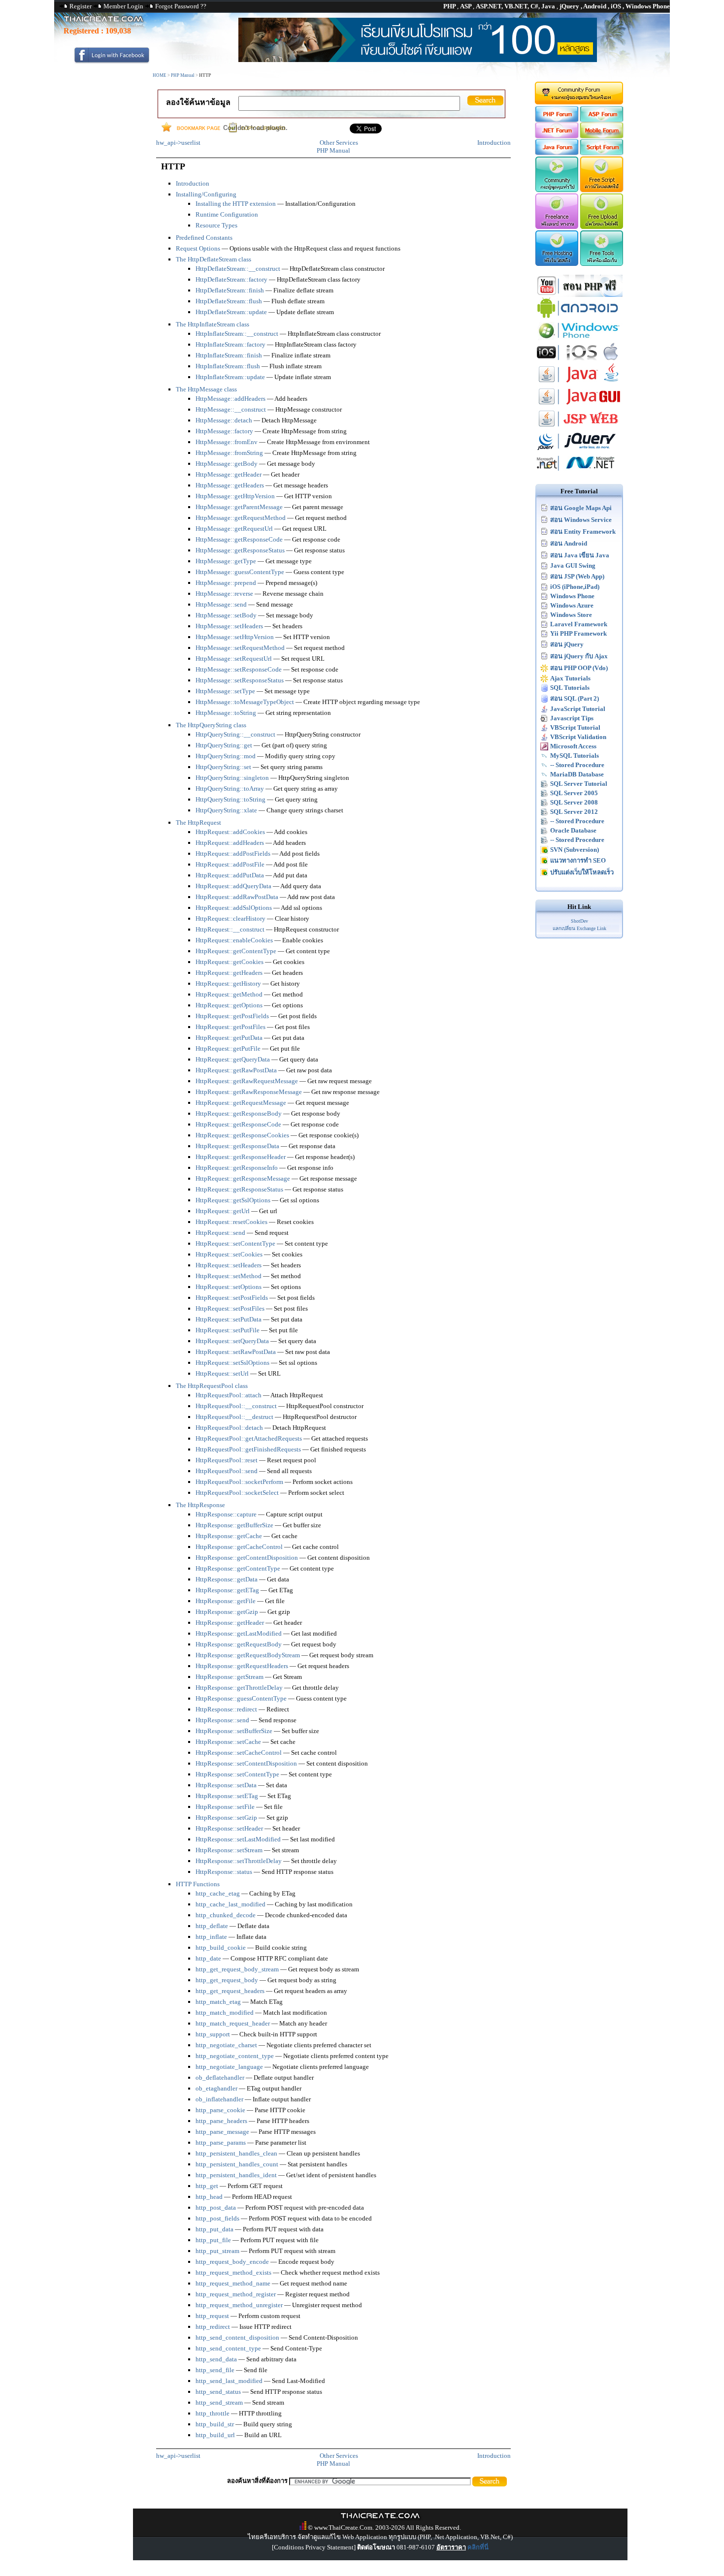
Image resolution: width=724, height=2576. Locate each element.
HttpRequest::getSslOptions (233, 1200)
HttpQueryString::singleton (232, 778)
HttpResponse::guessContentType (241, 1698)
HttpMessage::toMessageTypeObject (245, 702)
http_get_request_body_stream (237, 1969)
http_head (209, 2197)
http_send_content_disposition (237, 2337)
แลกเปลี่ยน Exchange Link (579, 928)
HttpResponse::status (224, 1872)
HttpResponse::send (222, 1720)
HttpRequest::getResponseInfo (237, 1168)
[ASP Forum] (602, 120)
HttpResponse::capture (226, 1514)
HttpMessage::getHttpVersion (235, 496)
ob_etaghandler (216, 2088)
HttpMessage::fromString (229, 453)
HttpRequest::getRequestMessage (241, 1103)
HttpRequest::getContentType (236, 951)
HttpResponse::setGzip (226, 1818)
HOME (160, 75)
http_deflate (212, 1926)
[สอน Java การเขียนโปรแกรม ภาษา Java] (579, 383)
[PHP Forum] (556, 120)
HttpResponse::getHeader (230, 1623)
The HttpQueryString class (211, 725)
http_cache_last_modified (230, 1904)
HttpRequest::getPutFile (228, 1048)
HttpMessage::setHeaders (229, 626)
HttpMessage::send (221, 604)
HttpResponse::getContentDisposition (247, 1558)
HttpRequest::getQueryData (233, 1059)
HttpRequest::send (220, 1233)
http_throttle (213, 2413)
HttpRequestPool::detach (229, 1428)
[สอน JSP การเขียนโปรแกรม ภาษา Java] (579, 428)
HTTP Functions (198, 1884)
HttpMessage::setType (225, 691)
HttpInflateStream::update (230, 377)
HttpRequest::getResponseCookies (242, 1135)
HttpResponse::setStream (229, 1850)
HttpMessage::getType (226, 561)
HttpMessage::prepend (226, 583)
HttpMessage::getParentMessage (239, 507)
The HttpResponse (200, 1505)
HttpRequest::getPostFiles (230, 1027)
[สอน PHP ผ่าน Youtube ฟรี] (579, 295)
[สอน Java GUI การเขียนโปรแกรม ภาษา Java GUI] (579, 405)
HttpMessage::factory (224, 431)
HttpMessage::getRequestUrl (234, 529)
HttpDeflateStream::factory (231, 279)
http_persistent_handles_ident (236, 2175)
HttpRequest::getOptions (229, 1005)
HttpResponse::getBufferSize (234, 1525)
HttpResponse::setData (226, 1785)
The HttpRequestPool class (212, 1386)
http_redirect (213, 2327)
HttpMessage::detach (224, 420)
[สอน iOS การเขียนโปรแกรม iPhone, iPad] (579, 361)
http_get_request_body (227, 1980)
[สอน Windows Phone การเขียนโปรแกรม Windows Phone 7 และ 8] (579, 339)
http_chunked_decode (226, 1915)
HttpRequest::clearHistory (230, 918)
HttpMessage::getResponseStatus (240, 550)
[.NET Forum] (556, 136)
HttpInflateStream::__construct (237, 334)
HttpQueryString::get (224, 745)
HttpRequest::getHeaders (229, 973)
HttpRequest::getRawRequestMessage (247, 1081)
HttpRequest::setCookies (229, 1254)
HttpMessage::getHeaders (230, 485)
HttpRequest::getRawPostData (236, 1070)
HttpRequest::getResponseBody (239, 1113)
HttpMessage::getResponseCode (239, 539)
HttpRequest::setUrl (222, 1373)
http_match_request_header (233, 2023)
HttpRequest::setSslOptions (232, 1363)
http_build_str (215, 2424)
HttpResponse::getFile (226, 1601)
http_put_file (213, 2240)
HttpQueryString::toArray (230, 789)
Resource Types (216, 225)
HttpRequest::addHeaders (230, 843)
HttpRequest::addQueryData (233, 886)
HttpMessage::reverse (224, 594)
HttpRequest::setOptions (229, 1287)
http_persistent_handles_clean (236, 2153)
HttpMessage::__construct (231, 409)
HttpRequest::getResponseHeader (241, 1157)
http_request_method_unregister (239, 2305)
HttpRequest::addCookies (230, 832)
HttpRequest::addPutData (230, 875)
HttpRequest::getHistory (228, 983)
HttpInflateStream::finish (229, 355)
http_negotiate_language (229, 2067)
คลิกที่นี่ (478, 2547)
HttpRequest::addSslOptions (234, 908)
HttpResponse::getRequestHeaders (242, 1666)
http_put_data (214, 2229)
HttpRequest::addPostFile (230, 864)
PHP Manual (183, 75)
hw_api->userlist (178, 143)
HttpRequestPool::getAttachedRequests (249, 1438)
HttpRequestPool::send (227, 1471)
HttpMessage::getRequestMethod (241, 518)
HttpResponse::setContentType (237, 1774)
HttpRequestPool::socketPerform (239, 1482)
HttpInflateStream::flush (228, 366)
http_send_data (216, 2359)
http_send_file (215, 2370)
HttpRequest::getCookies (230, 962)
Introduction (494, 143)
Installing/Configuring (206, 194)
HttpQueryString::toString (230, 799)
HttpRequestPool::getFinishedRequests (248, 1449)
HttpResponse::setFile (225, 1807)
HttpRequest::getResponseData (237, 1146)
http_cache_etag (218, 1893)
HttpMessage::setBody (226, 615)
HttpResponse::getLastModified (239, 1633)
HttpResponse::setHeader (229, 1828)
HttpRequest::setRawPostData (236, 1352)
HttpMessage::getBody (227, 464)
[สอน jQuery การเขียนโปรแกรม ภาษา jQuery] (579, 450)
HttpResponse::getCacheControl (239, 1547)
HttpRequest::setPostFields (232, 1298)
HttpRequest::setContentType (235, 1243)
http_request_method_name (233, 2283)
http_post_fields (217, 2218)
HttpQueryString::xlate (226, 810)
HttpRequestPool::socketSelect (237, 1493)
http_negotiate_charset (226, 2045)
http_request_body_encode (232, 2262)
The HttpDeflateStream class (214, 259)
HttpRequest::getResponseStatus (239, 1189)
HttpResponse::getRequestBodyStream (248, 1655)
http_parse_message (222, 2132)
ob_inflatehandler (219, 2099)
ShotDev (579, 921)
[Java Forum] (556, 153)
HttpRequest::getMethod (229, 994)
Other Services (339, 143)
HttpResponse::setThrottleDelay (239, 1861)
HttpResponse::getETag (227, 1590)
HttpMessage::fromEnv (227, 442)
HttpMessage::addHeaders (230, 399)
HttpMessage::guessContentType (240, 572)
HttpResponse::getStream (230, 1677)
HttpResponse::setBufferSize (234, 1731)
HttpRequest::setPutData (229, 1319)
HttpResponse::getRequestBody (239, 1644)
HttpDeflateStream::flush (229, 301)
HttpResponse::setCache (228, 1742)
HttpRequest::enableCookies (234, 940)
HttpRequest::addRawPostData (237, 897)
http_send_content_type (228, 2348)
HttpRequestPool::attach (229, 1395)
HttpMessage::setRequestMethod (240, 648)
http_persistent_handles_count (237, 2164)
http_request (212, 2316)
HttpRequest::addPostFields (233, 853)
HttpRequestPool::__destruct (234, 1417)
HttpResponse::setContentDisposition (246, 1763)
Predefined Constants (204, 238)
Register (81, 6)
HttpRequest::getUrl (223, 1211)
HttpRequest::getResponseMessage (243, 1178)
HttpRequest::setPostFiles (230, 1308)
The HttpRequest (198, 822)
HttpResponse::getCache (229, 1536)
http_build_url (215, 2435)
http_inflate (211, 1937)
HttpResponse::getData (227, 1579)
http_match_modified (225, 2012)
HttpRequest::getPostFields (232, 1016)
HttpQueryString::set (223, 767)
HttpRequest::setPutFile (228, 1330)
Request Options (198, 248)
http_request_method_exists (233, 2272)
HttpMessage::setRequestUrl (234, 659)
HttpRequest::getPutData (229, 1038)
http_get (207, 2186)
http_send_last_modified (229, 2381)
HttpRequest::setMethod (229, 1276)
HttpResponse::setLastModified (238, 1839)
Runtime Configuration (227, 214)
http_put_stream (217, 2251)
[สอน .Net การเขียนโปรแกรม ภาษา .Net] (579, 472)
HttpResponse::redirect (226, 1709)
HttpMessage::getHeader (229, 474)
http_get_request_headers (230, 1991)
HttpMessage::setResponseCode (239, 669)
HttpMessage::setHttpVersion (235, 637)
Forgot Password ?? (181, 6)
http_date (208, 1958)
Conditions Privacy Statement (314, 2547)
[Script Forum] (602, 153)
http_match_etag (218, 2002)
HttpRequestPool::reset (227, 1460)
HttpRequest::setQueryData (232, 1341)
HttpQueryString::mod (226, 756)
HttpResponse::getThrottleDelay (239, 1688)
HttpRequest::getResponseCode (238, 1124)
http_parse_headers (221, 2121)
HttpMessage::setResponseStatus (240, 680)
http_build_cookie (221, 1948)
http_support (213, 2034)
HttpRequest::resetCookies (231, 1222)
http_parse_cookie (220, 2110)
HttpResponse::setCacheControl (239, 1753)
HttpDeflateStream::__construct (238, 269)
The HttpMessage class (206, 389)
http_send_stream (219, 2402)
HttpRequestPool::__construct (236, 1406)
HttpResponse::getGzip (227, 1612)
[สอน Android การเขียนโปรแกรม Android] (579, 317)
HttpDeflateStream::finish (230, 290)
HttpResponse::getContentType (238, 1568)
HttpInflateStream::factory (230, 344)
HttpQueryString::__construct (235, 734)
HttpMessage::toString (226, 713)
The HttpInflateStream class (213, 324)
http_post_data (216, 2207)
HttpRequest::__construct (230, 929)
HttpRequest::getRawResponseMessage (249, 1092)
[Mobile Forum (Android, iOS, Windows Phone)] (602, 136)
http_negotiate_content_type (235, 2056)
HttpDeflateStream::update (231, 312)
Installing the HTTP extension (236, 204)
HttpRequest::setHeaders (229, 1265)
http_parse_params (221, 2142)
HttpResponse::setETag (227, 1796)
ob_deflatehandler (220, 2077)
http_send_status (218, 2392)
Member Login (123, 6)
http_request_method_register (236, 2294)
